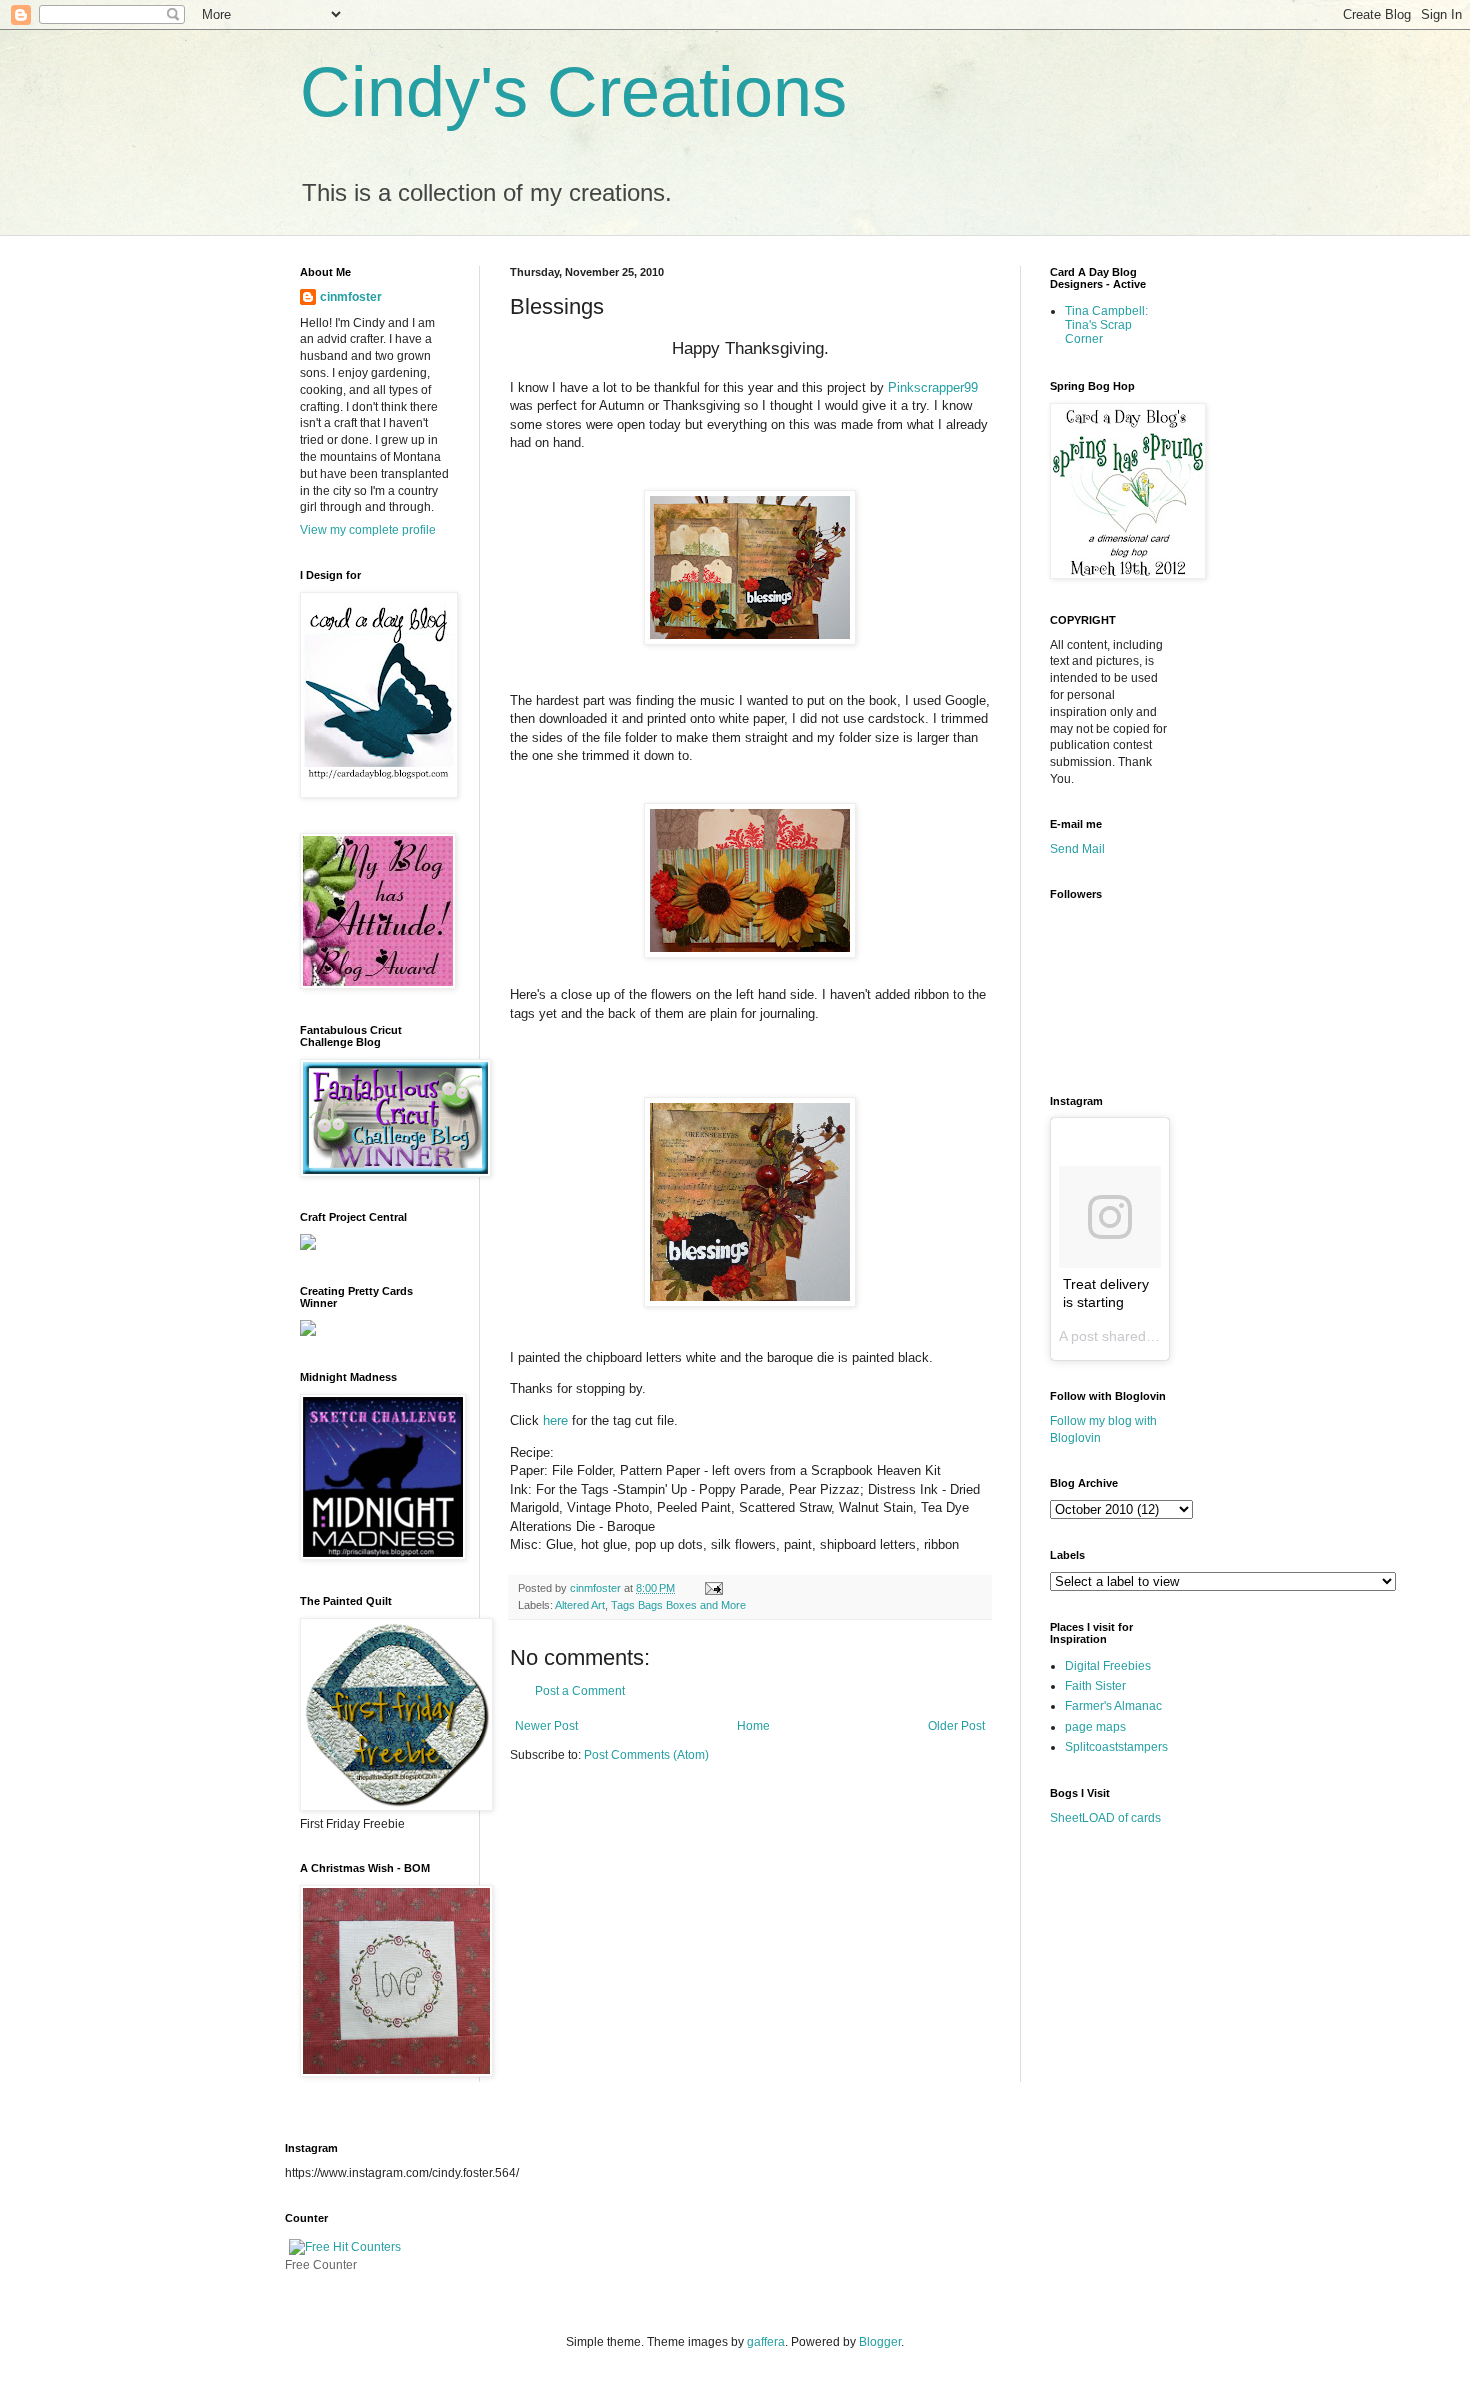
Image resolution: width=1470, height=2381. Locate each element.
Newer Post (546, 1726)
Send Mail (1077, 849)
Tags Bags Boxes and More (678, 1605)
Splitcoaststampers (1116, 1747)
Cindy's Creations (573, 92)
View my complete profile (368, 530)
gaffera (766, 2342)
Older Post (956, 1726)
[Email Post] (711, 1588)
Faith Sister (1095, 1686)
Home (753, 1726)
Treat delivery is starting (1106, 1293)
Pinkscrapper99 (933, 387)
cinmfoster (351, 297)
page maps (1095, 1727)
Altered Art (580, 1605)
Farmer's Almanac (1113, 1706)
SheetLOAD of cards (1105, 1818)
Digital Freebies (1108, 1666)
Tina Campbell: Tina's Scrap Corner (1106, 325)
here (555, 1420)
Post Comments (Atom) (646, 1755)
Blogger (880, 2342)
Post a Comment (580, 1691)
